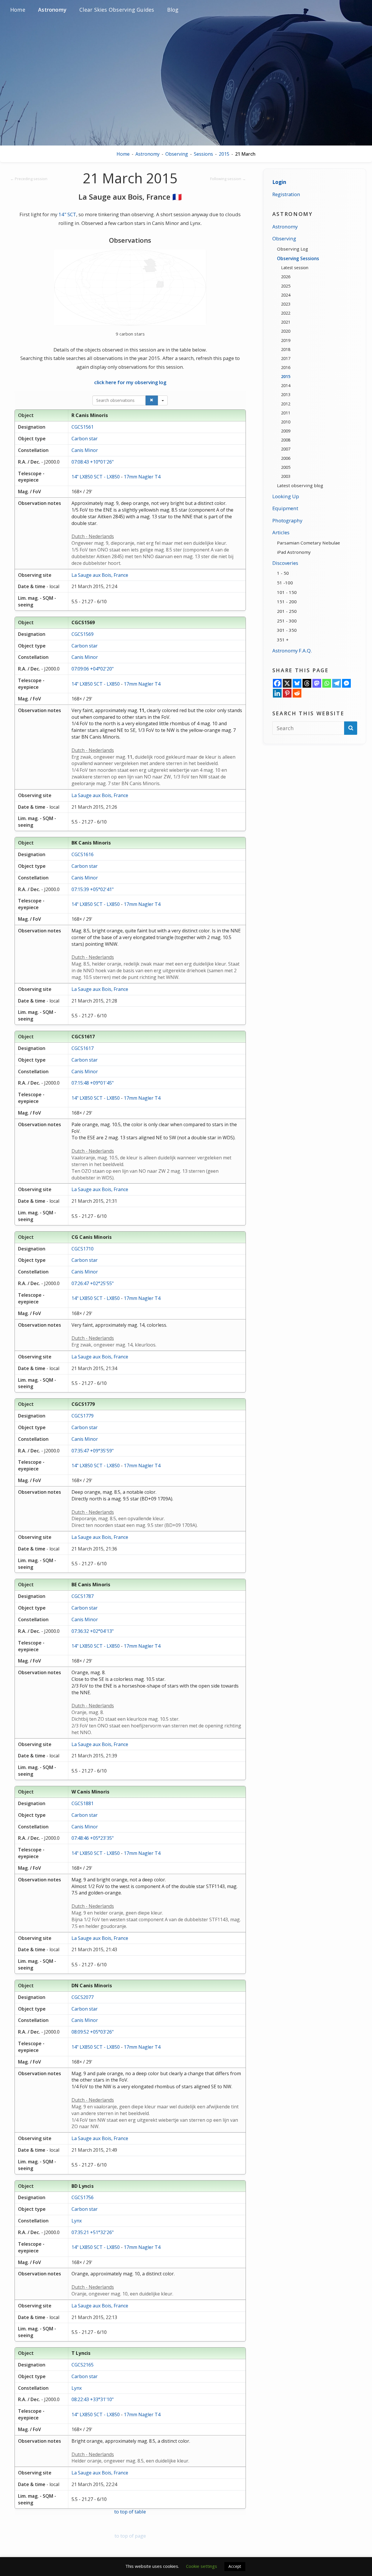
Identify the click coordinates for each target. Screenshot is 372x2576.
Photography (287, 520)
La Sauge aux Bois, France (100, 575)
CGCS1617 (83, 1048)
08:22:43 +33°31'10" (93, 2399)
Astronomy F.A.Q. (292, 651)
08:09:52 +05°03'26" (93, 2032)
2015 (224, 154)
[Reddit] (297, 693)
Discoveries (285, 563)
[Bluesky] (297, 683)
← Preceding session (29, 179)
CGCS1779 (83, 1416)
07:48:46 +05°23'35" (93, 1838)
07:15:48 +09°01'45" (93, 1083)
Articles (281, 532)
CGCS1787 (83, 1596)
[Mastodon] (317, 683)
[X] (287, 683)
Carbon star (85, 439)
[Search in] (163, 400)
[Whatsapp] (327, 683)
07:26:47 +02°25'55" (93, 1283)
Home (123, 154)
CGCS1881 (83, 1803)
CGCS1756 (83, 2197)
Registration (286, 194)
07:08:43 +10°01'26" (93, 462)
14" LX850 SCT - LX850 (96, 477)
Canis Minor (85, 450)
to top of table (130, 2512)
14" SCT (67, 214)
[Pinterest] (287, 693)
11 (142, 710)
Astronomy (147, 154)
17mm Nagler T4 (142, 477)
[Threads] (307, 683)
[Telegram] (337, 683)
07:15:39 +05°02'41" (93, 889)
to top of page (130, 2536)
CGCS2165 (83, 2365)
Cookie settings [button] (202, 2566)
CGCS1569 (83, 634)
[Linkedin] (277, 693)
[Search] (152, 400)
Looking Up (286, 496)
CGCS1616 (83, 854)
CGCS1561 (83, 427)
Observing (177, 154)
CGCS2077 (83, 1997)
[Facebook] (277, 683)
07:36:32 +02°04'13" (93, 1631)
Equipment (285, 508)
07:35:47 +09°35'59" (93, 1451)
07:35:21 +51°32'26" (93, 2232)
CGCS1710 (83, 1249)
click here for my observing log (130, 382)
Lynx (77, 2221)
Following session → (228, 179)
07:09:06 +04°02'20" (93, 669)
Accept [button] (235, 2566)
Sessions (203, 154)
